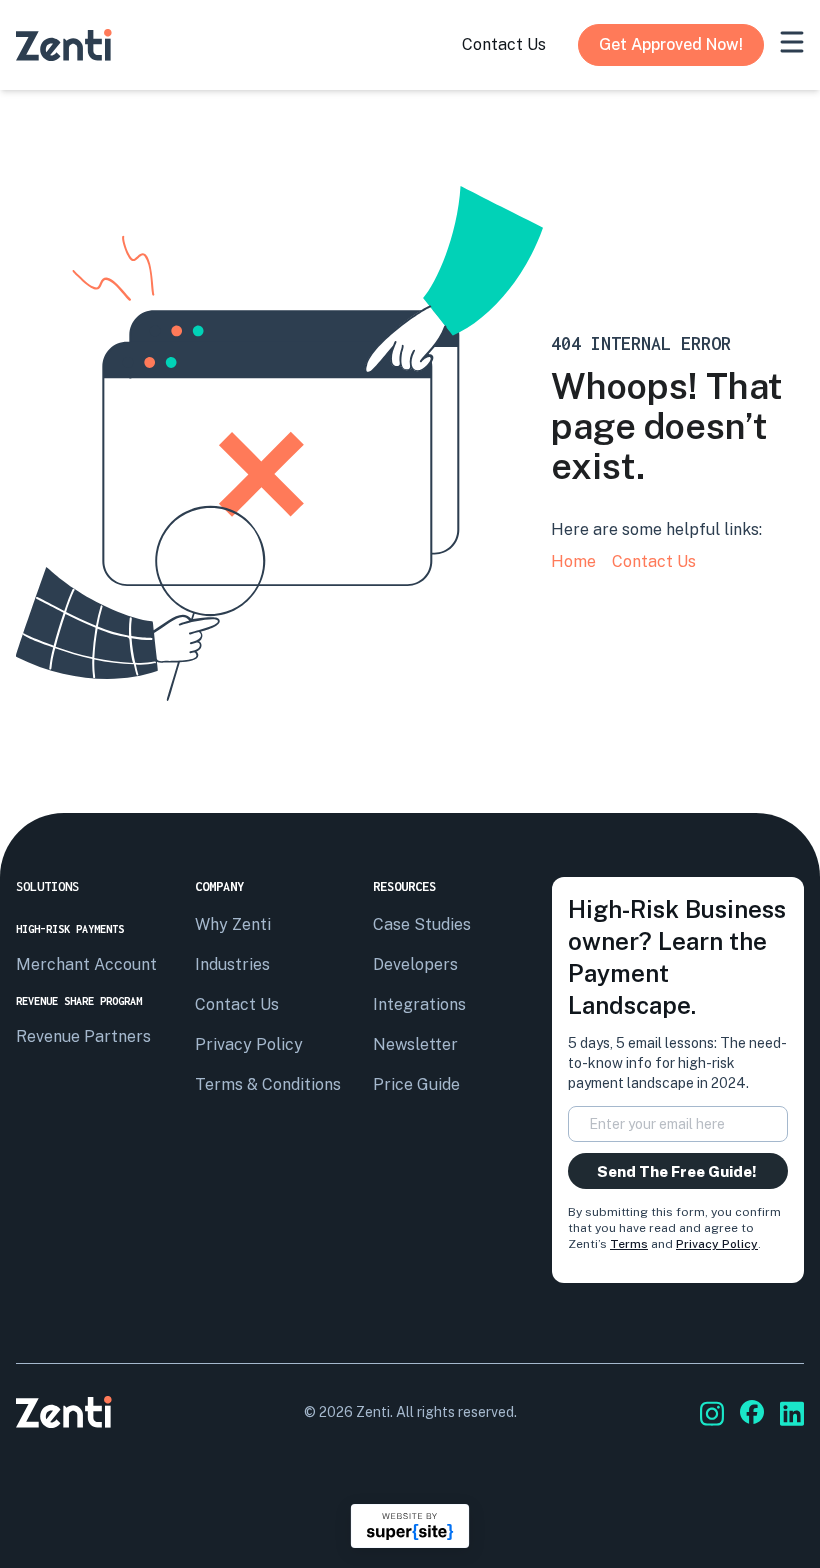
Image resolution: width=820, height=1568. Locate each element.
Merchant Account (86, 964)
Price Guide (416, 1084)
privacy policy (249, 1044)
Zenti (373, 1412)
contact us (504, 44)
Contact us (237, 1004)
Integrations (419, 1004)
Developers (415, 964)
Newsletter (415, 1044)
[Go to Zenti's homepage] (64, 45)
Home (573, 561)
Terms (629, 1244)
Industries (232, 964)
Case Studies (422, 924)
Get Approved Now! (671, 44)
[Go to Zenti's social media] (712, 1413)
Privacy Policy (717, 1244)
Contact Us (654, 561)
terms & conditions (268, 1084)
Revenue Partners (83, 1036)
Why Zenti (233, 924)
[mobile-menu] (792, 42)
